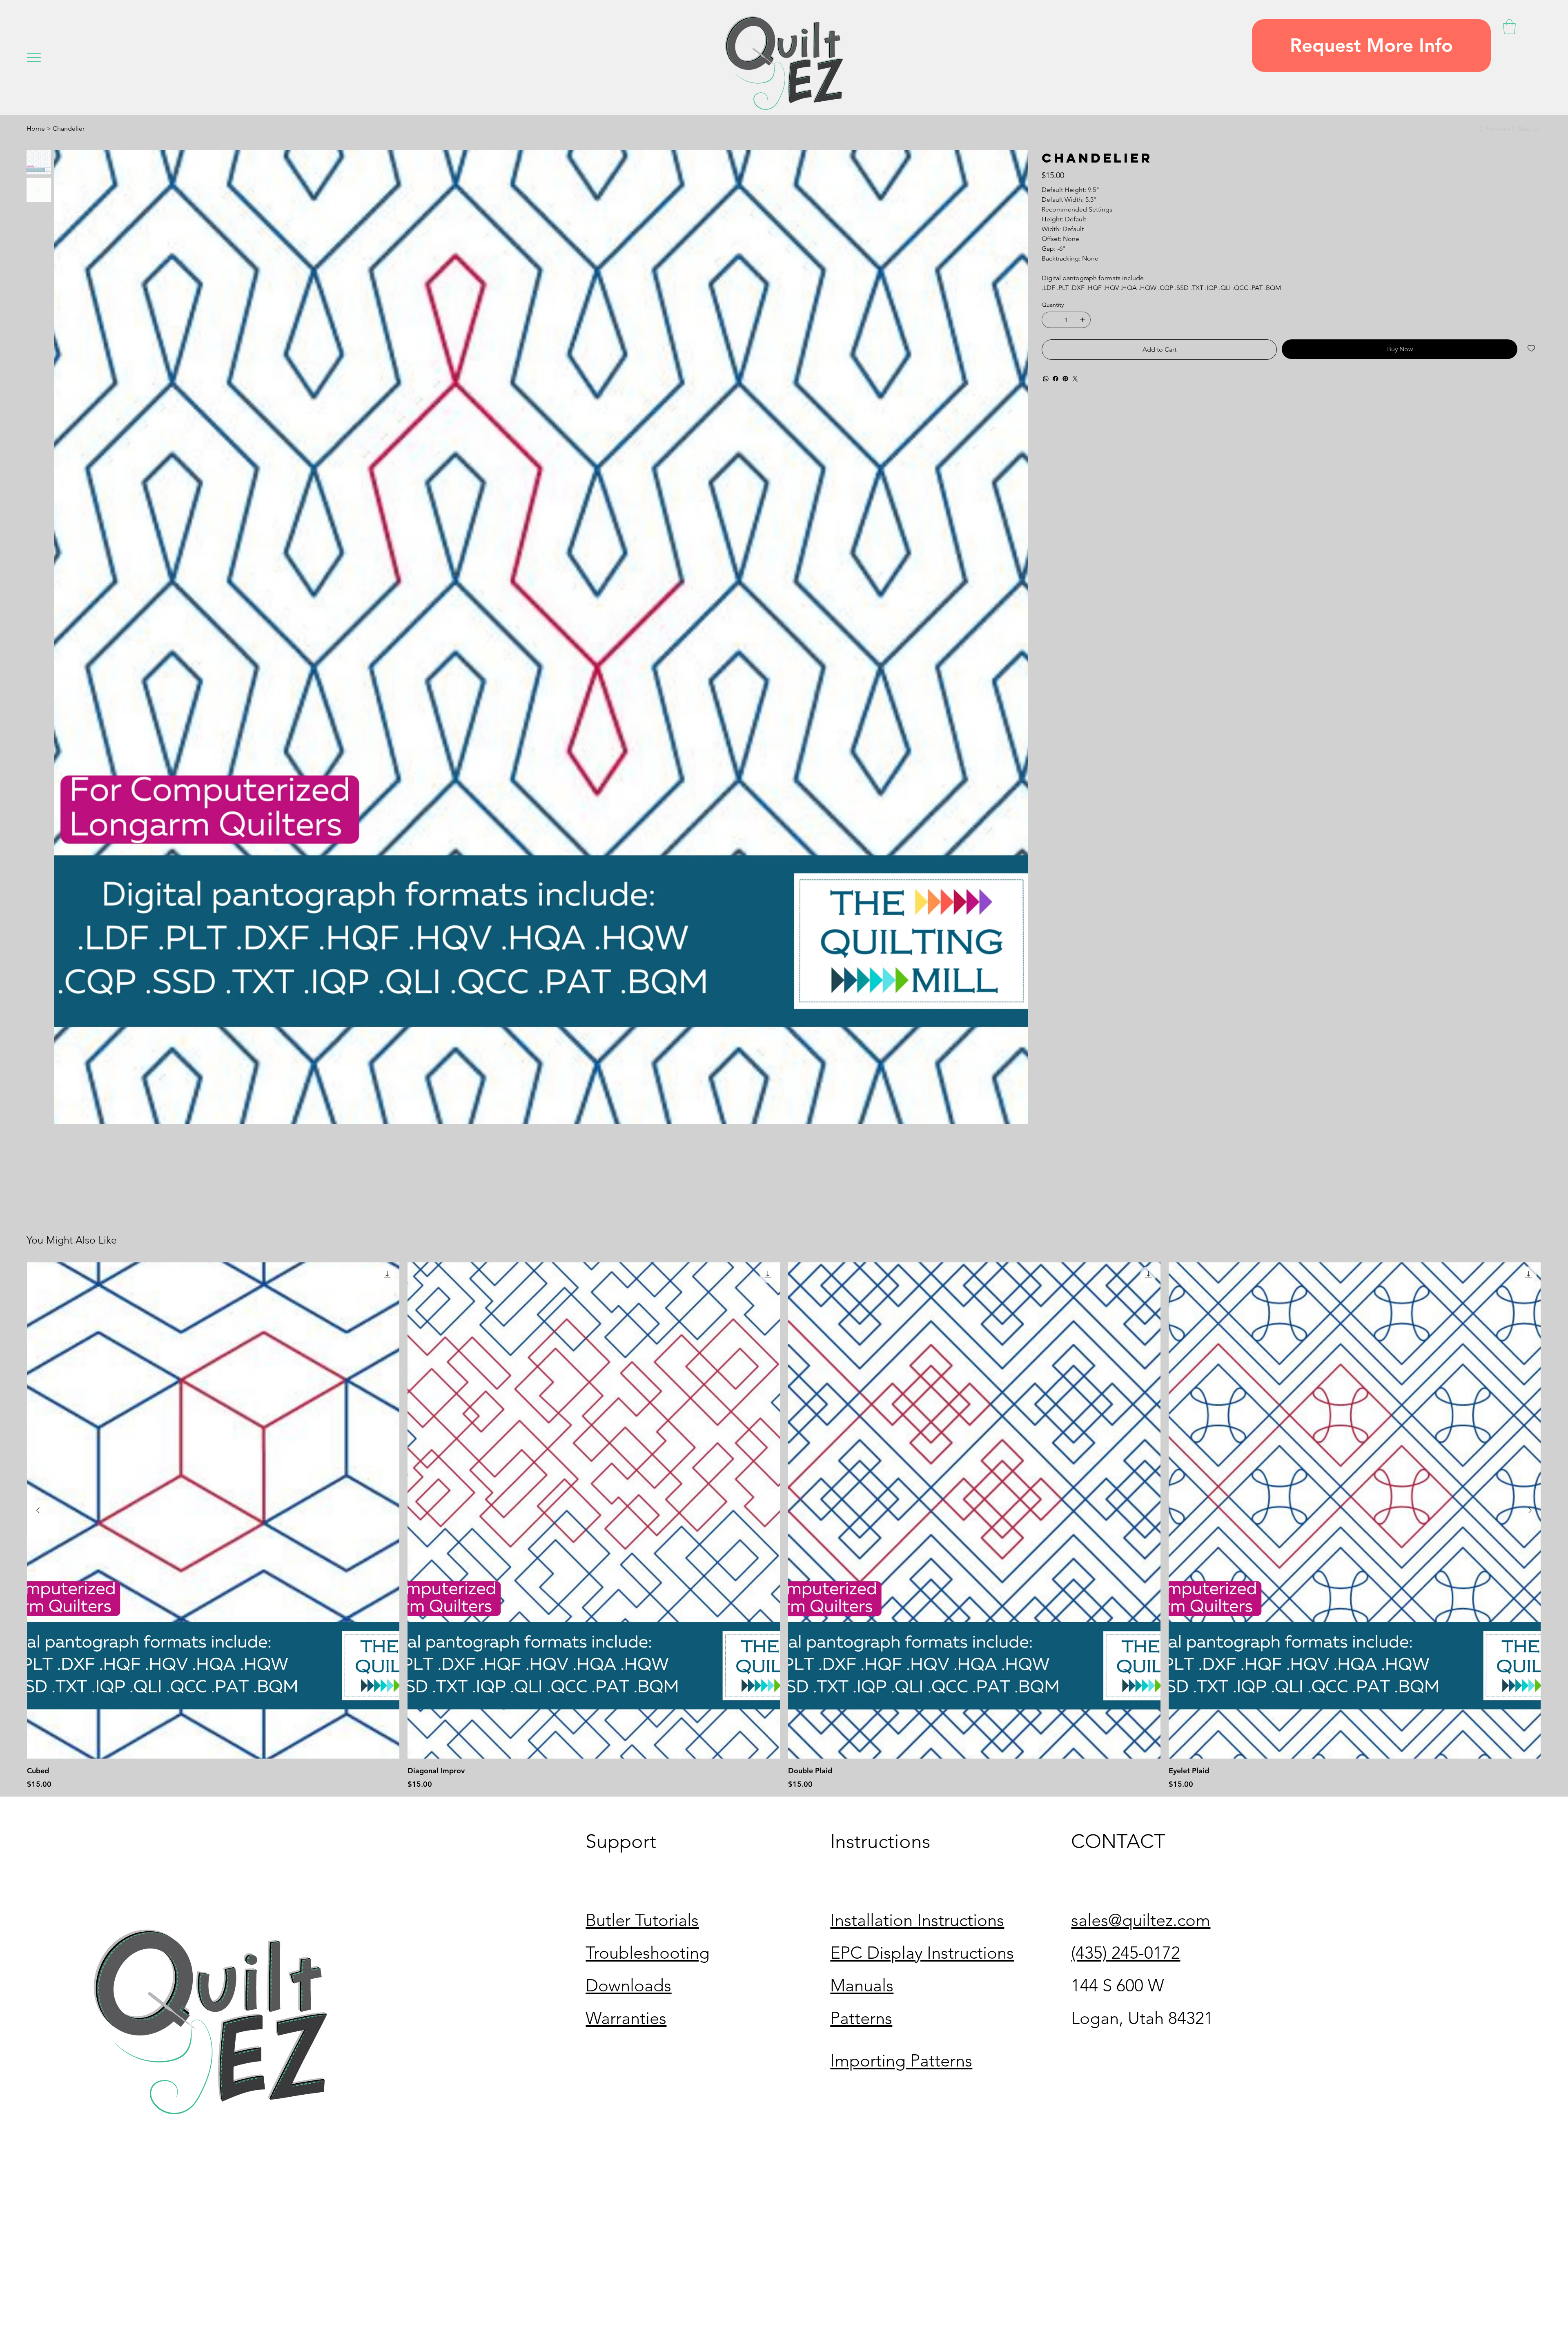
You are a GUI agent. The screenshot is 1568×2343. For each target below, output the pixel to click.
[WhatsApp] (1046, 379)
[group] (784, 1526)
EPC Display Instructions (922, 1953)
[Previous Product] (38, 1510)
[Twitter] (1075, 379)
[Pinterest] (1065, 379)
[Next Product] (1530, 1510)
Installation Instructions (917, 1920)
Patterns (861, 2018)
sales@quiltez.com (1141, 1920)
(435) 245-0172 (1126, 1953)
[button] (1371, 46)
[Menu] (34, 58)
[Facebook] (1056, 379)
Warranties (626, 2018)
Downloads (628, 1985)
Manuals (862, 1985)
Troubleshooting (648, 1953)
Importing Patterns (901, 2061)
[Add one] (1082, 320)
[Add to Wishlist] (1532, 348)
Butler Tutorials (642, 1920)
